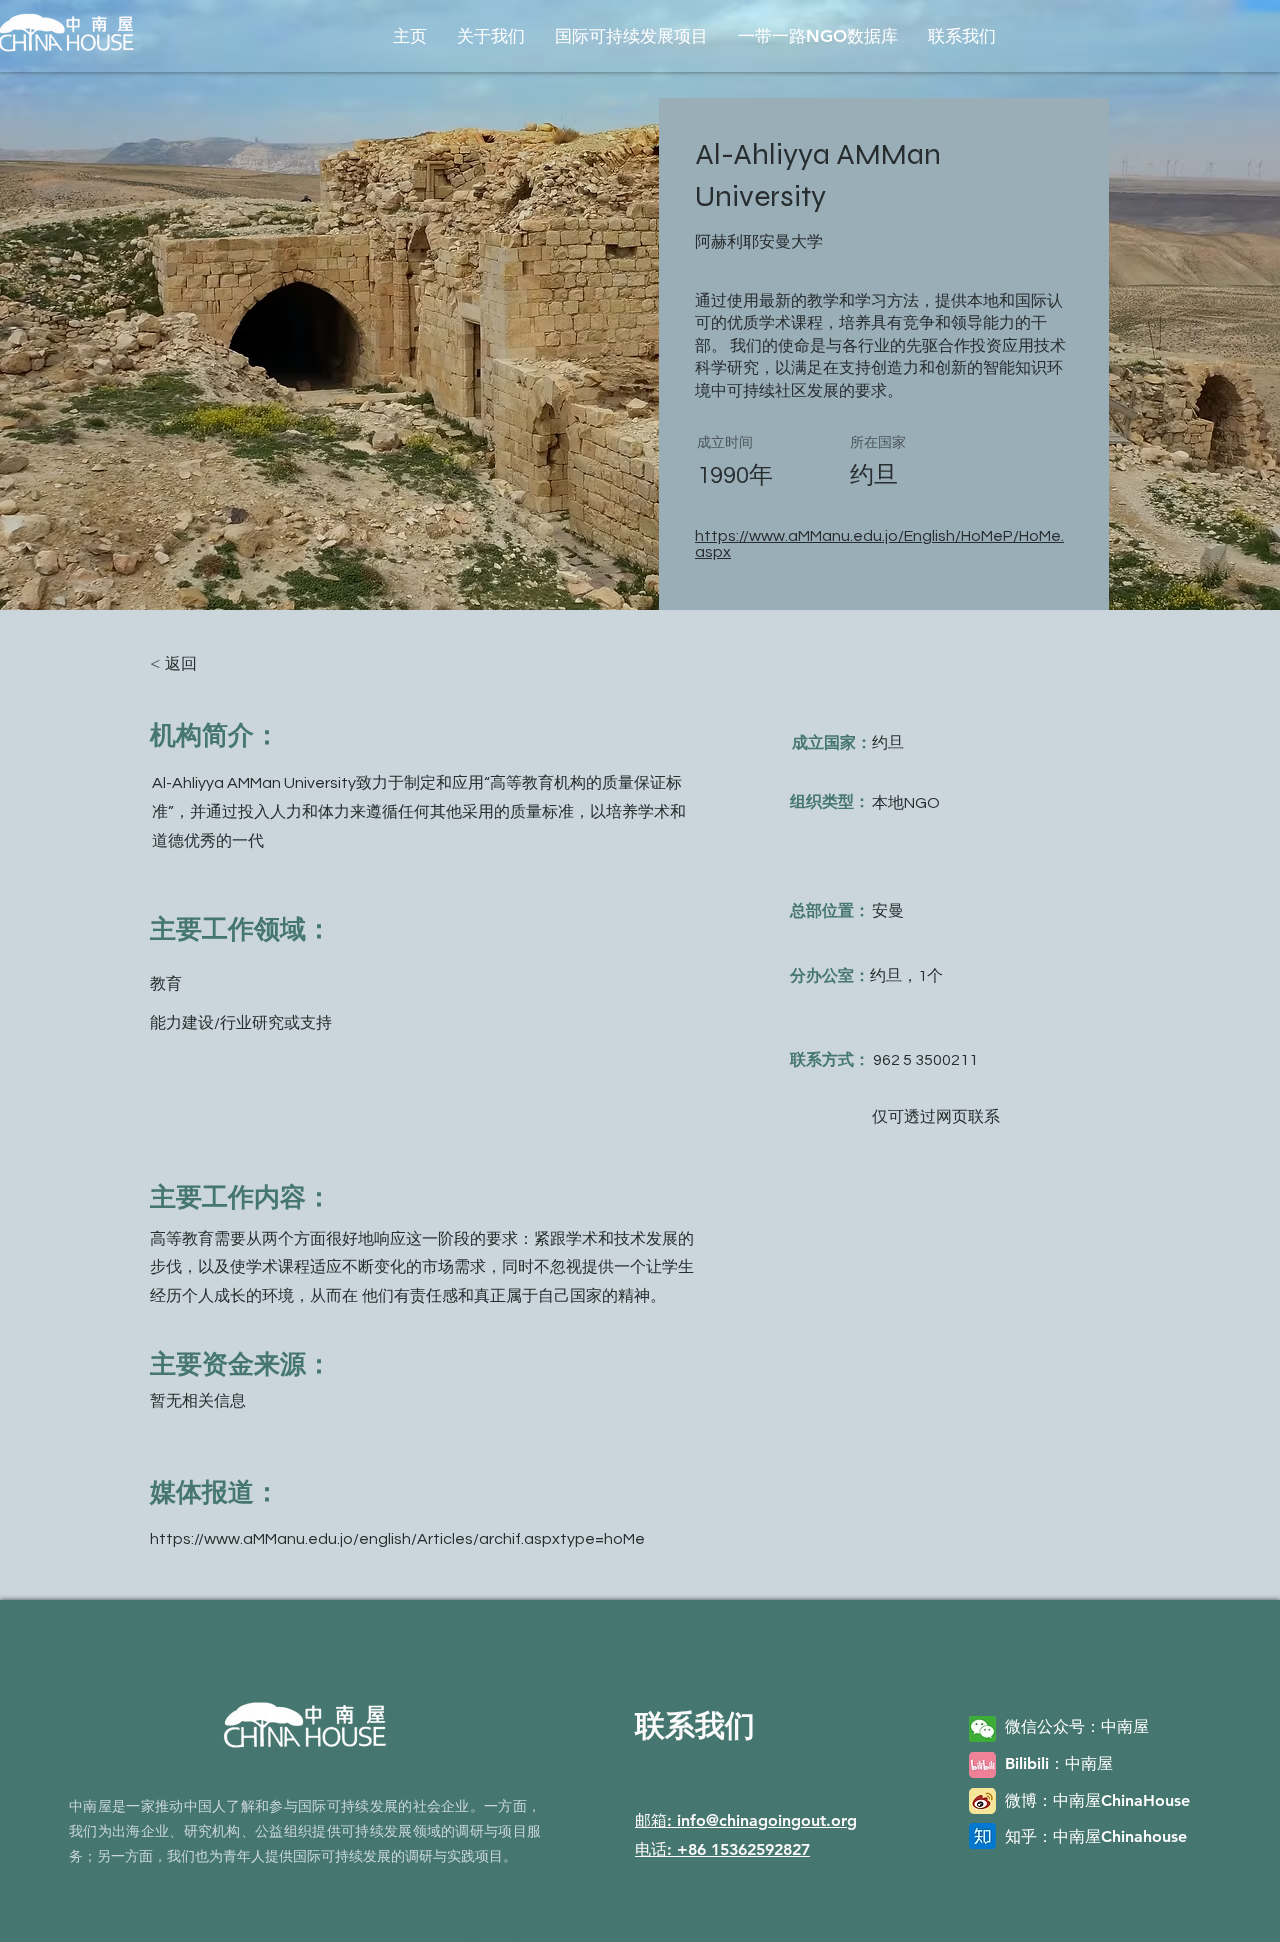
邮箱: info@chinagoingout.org (746, 1820)
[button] (491, 36)
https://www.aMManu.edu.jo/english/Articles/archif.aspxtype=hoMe (397, 1539)
